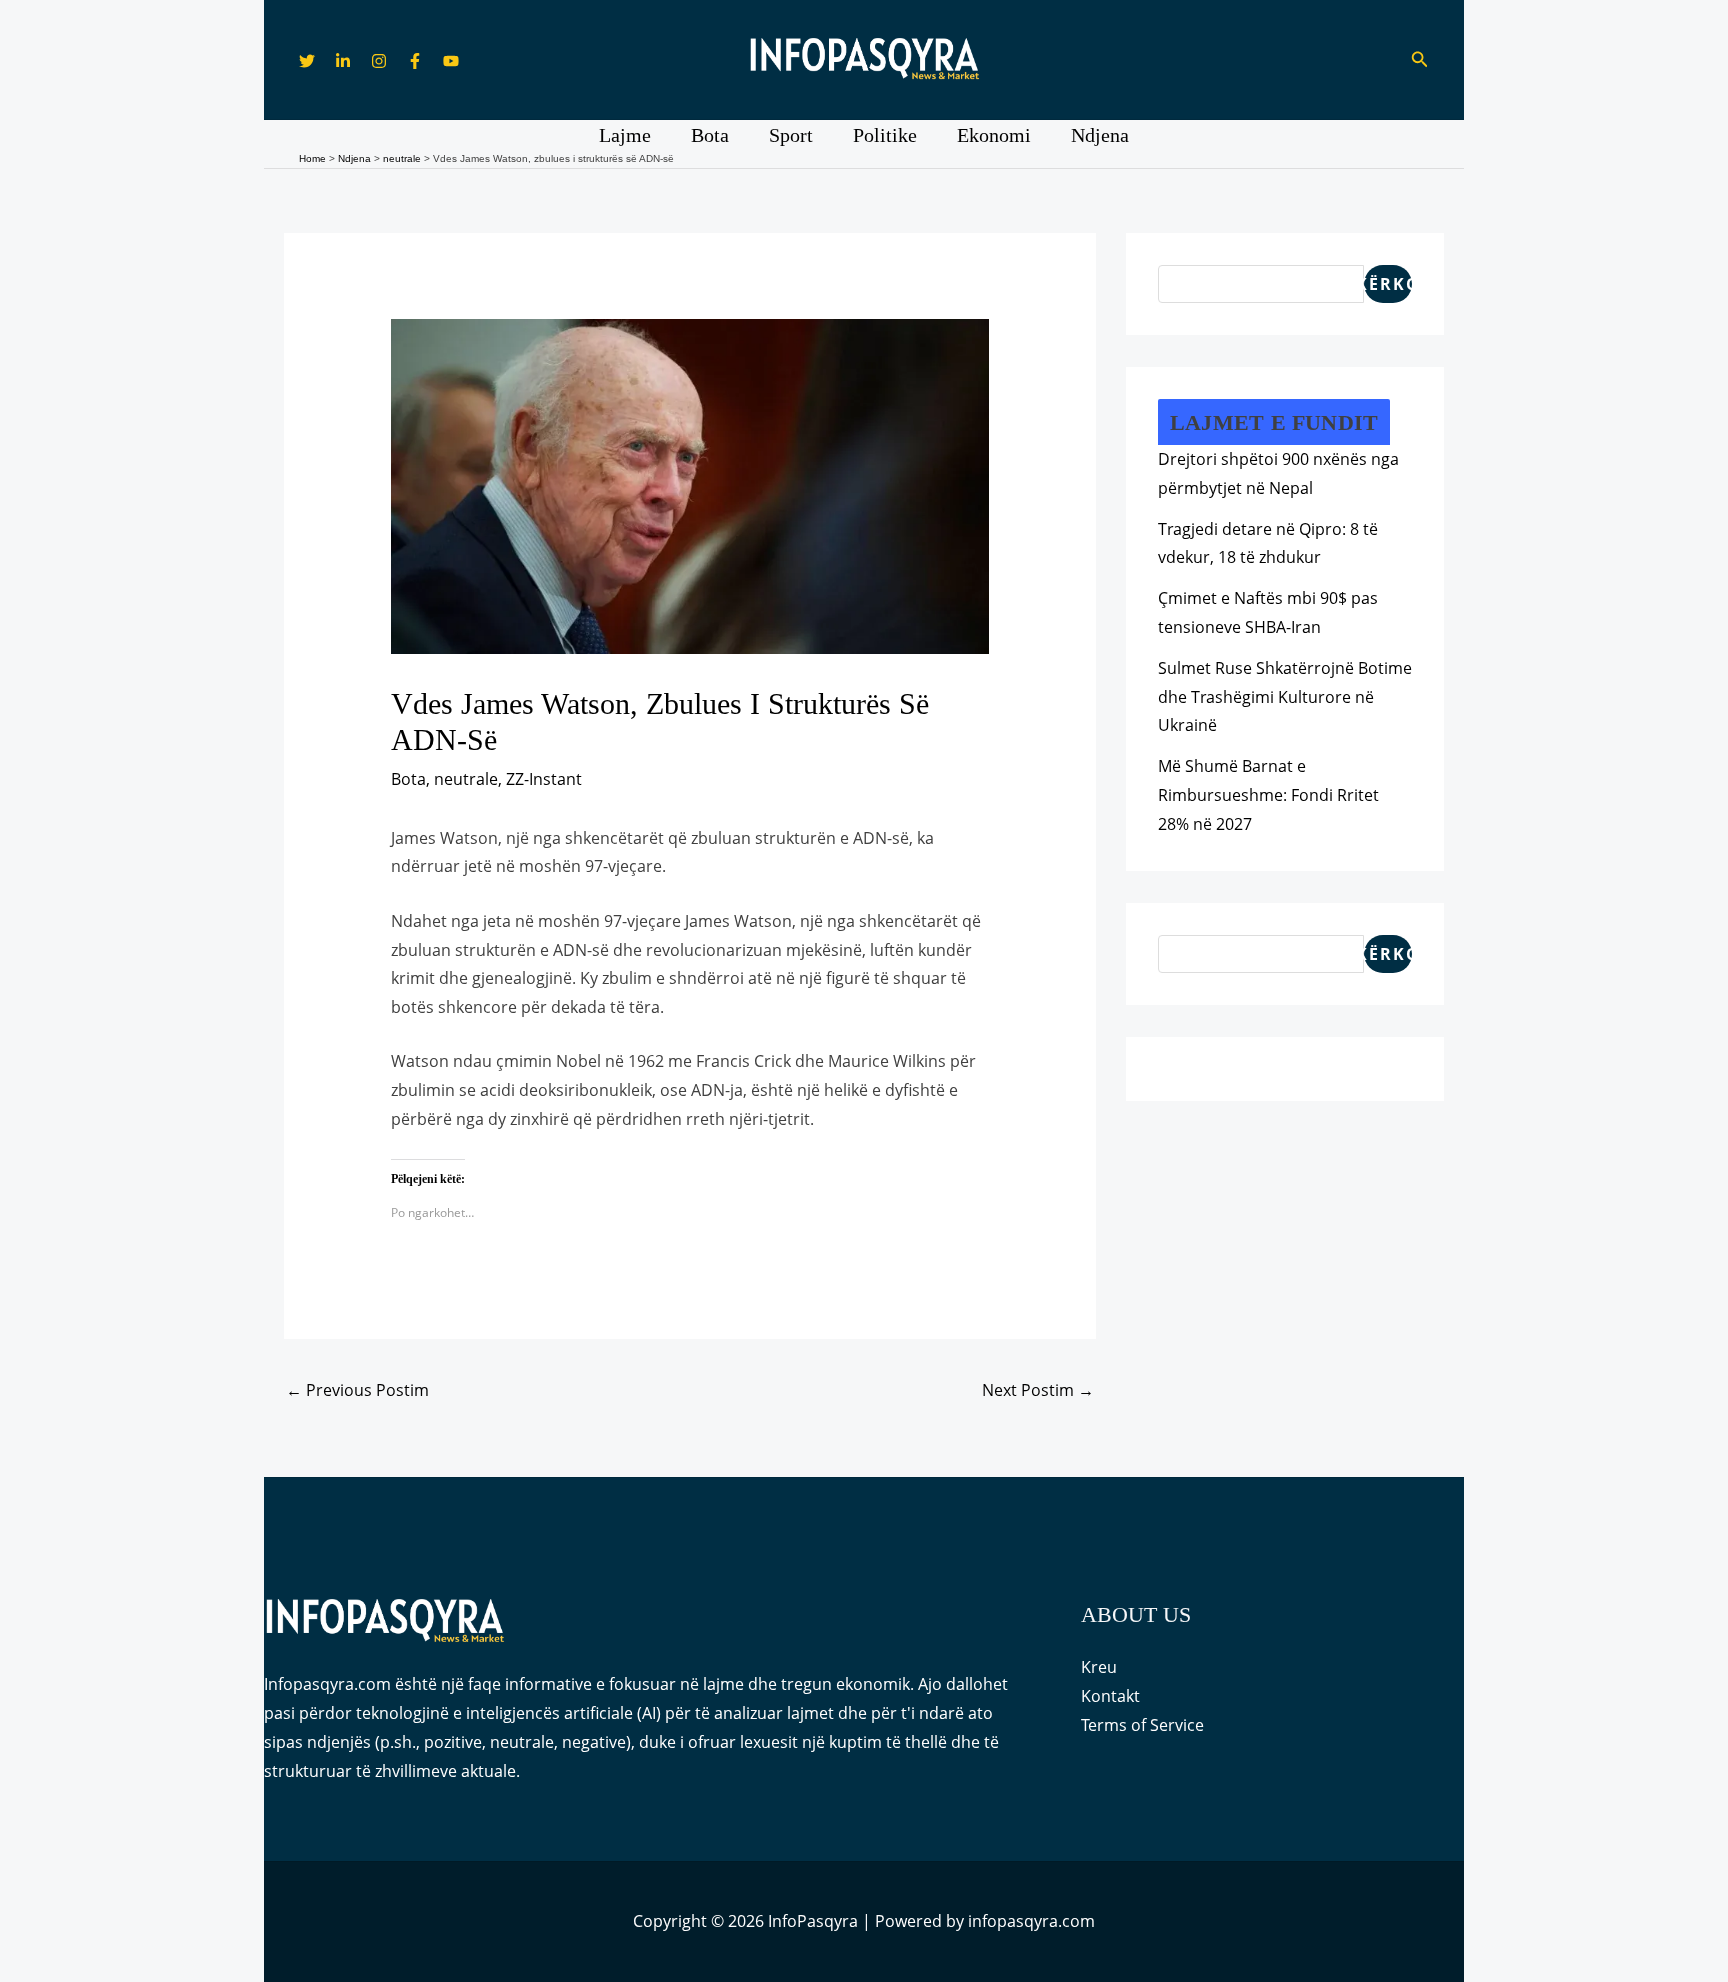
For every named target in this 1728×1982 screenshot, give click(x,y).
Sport (791, 135)
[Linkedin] (343, 61)
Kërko (1388, 284)
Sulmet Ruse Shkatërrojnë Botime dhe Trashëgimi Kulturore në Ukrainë (1285, 697)
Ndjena (1100, 135)
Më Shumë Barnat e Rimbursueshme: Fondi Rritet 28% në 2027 (1268, 795)
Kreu (1099, 1667)
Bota (710, 135)
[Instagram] (379, 61)
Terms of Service (1142, 1725)
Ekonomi (994, 135)
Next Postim (1038, 1390)
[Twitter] (307, 61)
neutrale (466, 779)
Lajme (625, 135)
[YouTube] (451, 61)
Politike (885, 135)
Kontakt (1110, 1696)
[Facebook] (415, 61)
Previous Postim (357, 1390)
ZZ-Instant (544, 779)
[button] (1420, 60)
